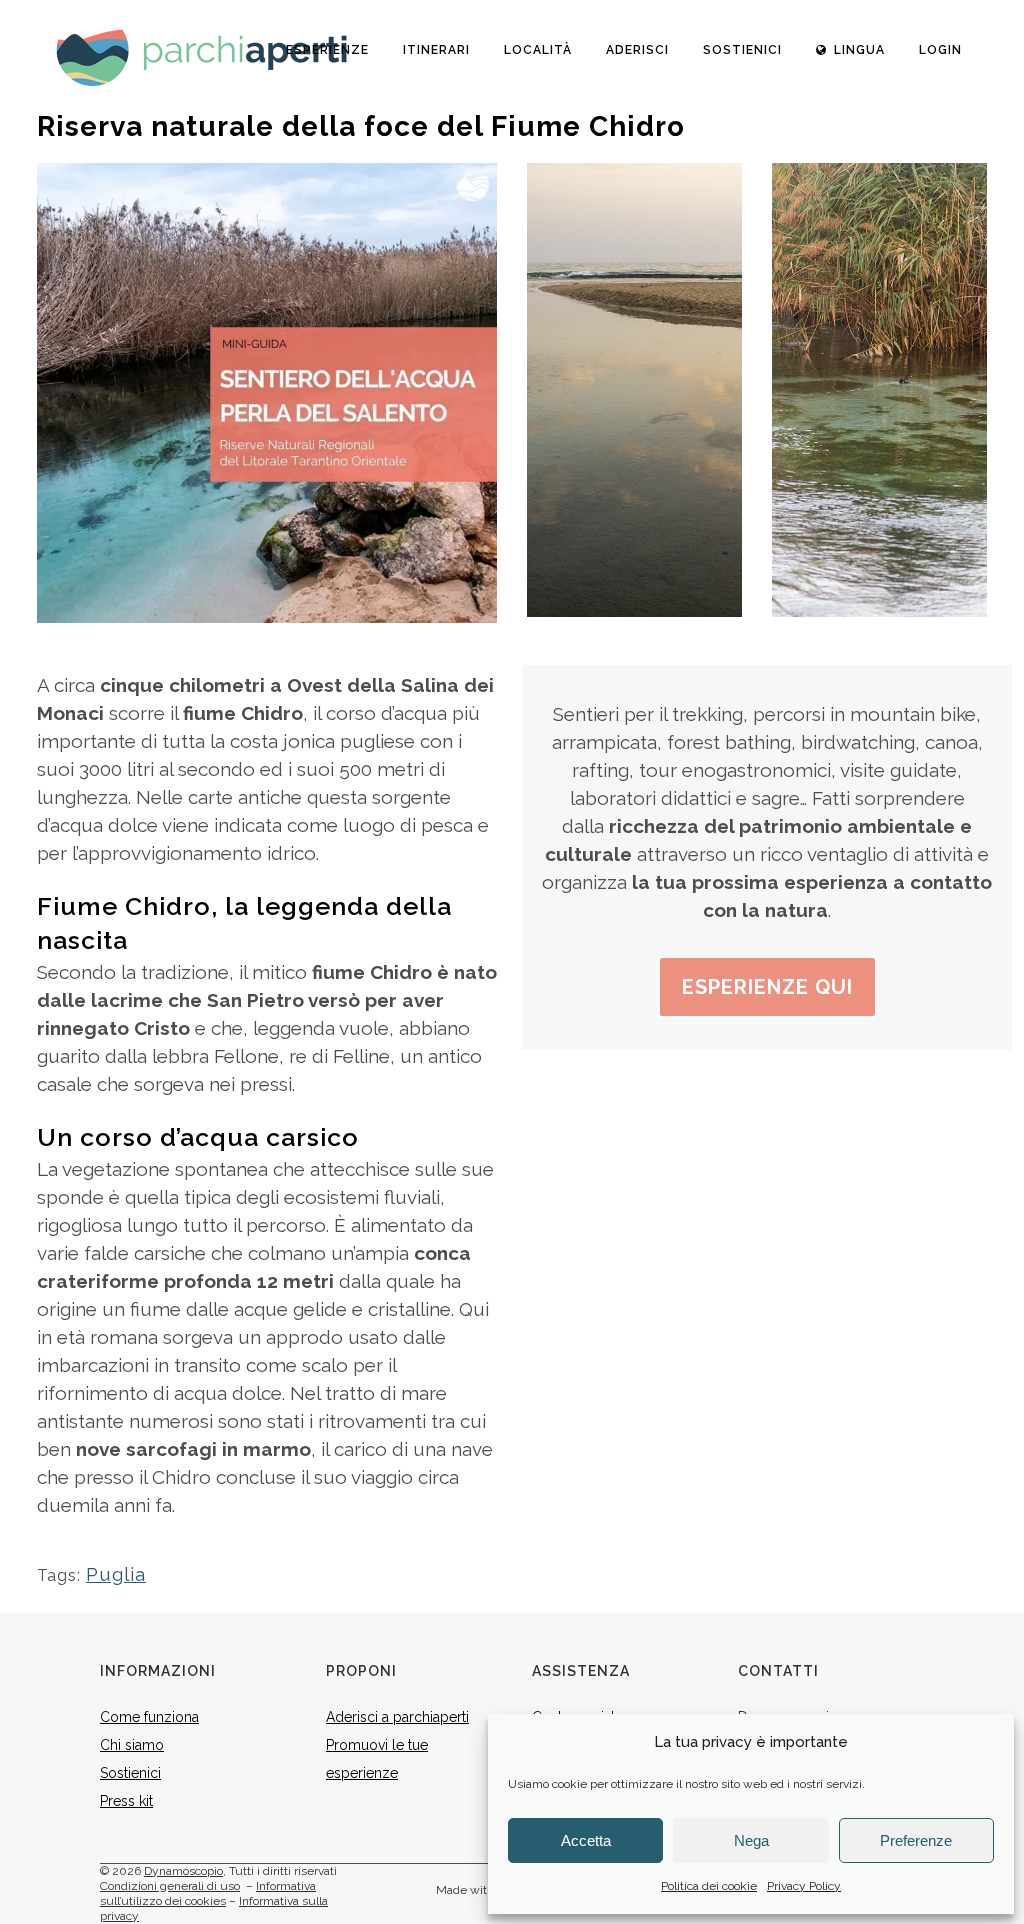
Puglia (116, 1574)
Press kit (126, 1801)
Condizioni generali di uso (170, 1886)
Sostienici (130, 1773)
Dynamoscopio (183, 1871)
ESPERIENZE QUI (767, 987)
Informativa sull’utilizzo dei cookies (208, 1893)
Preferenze (916, 1840)
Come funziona (149, 1717)
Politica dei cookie (709, 1886)
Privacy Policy (804, 1886)
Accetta (586, 1840)
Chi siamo (132, 1745)
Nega (751, 1840)
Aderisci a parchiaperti (397, 1717)
